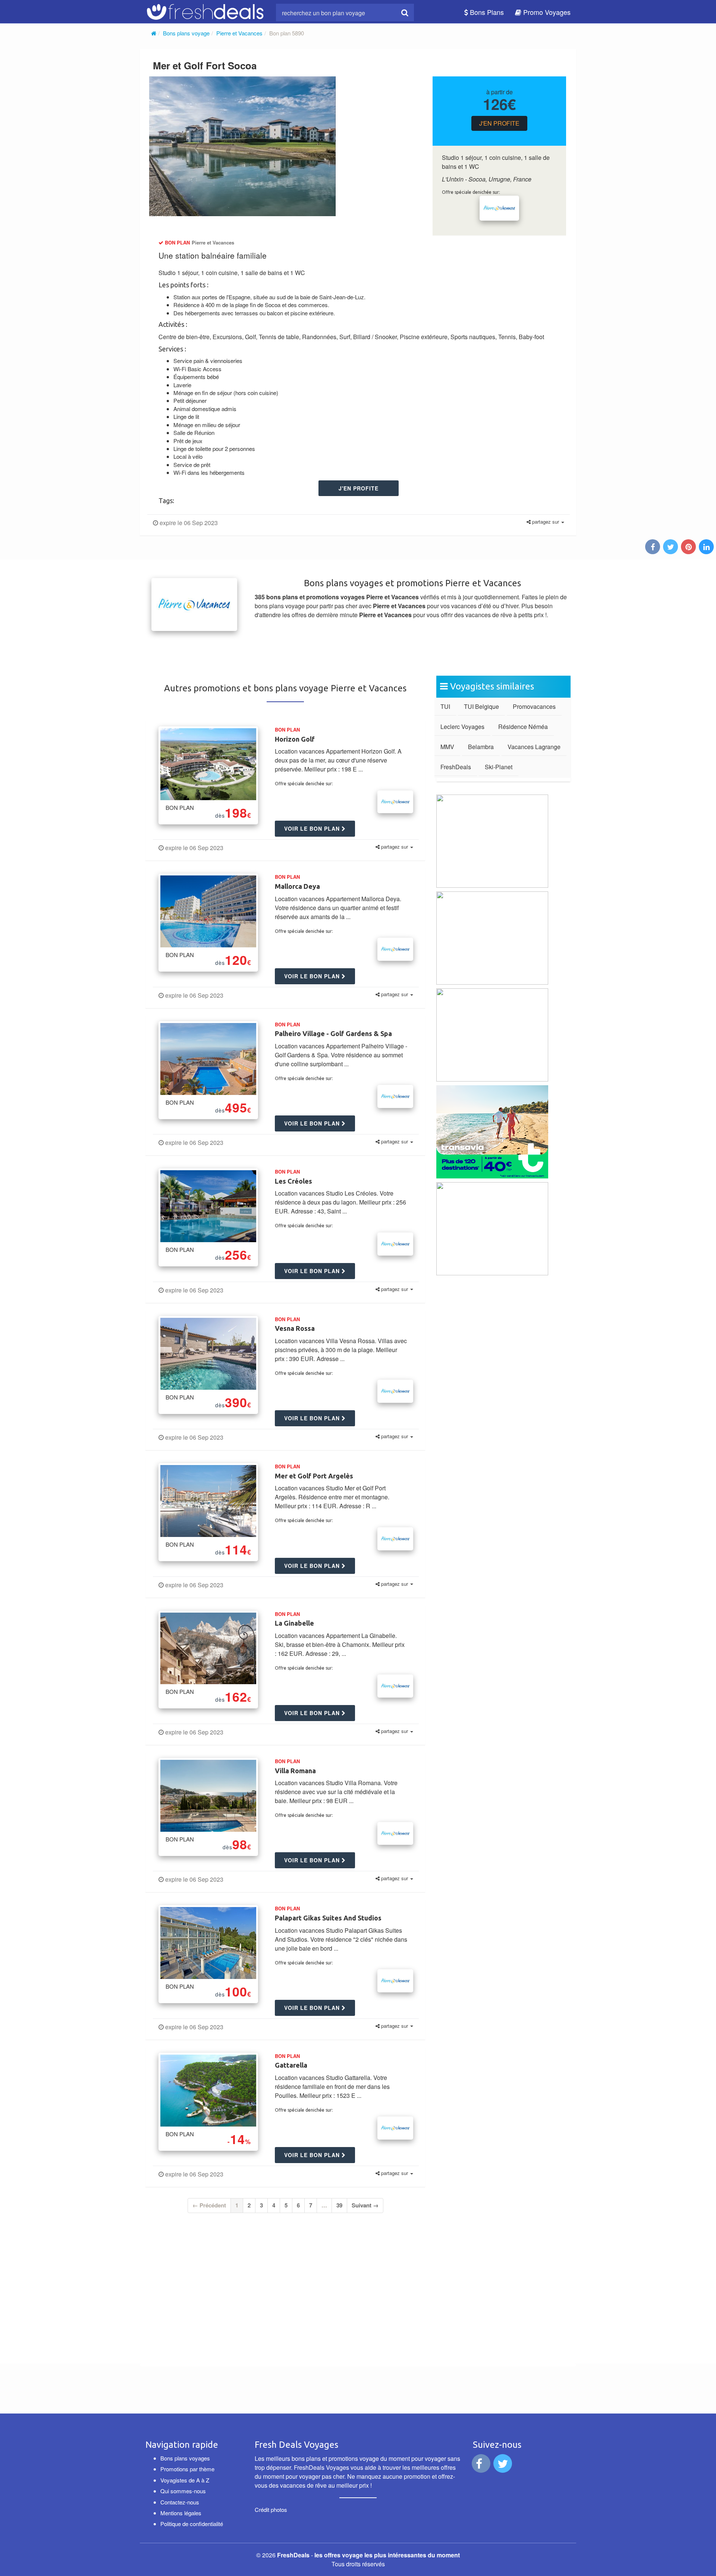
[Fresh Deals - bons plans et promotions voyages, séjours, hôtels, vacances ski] (205, 10)
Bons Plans (486, 12)
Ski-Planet (499, 767)
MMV (447, 747)
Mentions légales (181, 2513)
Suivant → (365, 2205)
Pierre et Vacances (239, 33)
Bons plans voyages (185, 2458)
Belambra (481, 747)
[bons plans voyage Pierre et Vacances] (499, 208)
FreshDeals (456, 767)
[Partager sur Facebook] (653, 547)
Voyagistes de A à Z (185, 2480)
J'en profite (499, 123)
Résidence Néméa (523, 727)
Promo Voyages (546, 12)
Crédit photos (271, 2509)
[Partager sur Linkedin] (707, 547)
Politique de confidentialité (192, 2524)
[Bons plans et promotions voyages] (154, 33)
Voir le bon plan (313, 828)
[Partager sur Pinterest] (689, 547)
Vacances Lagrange (534, 747)
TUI (445, 706)
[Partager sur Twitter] (671, 547)
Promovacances (534, 706)
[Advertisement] (219, 2283)
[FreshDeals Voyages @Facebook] (482, 2465)
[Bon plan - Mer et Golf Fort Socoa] (242, 146)
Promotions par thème (187, 2469)
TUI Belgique (481, 706)
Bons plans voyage (186, 33)
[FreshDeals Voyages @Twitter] (503, 2465)
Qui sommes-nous (183, 2491)
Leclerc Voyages (462, 727)
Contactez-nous (180, 2502)
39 (339, 2205)
